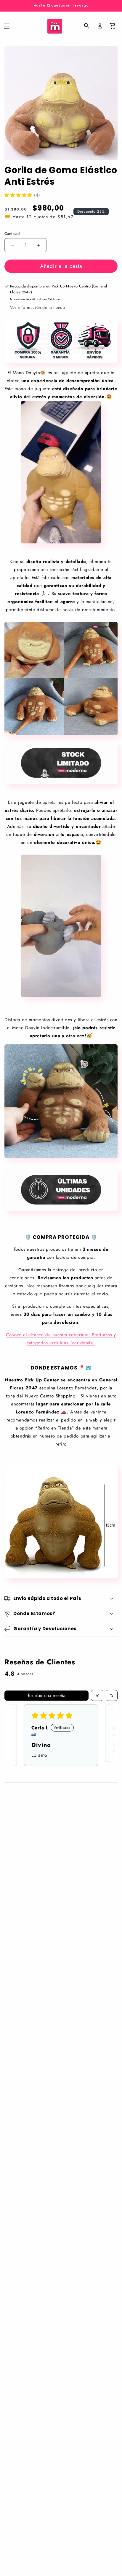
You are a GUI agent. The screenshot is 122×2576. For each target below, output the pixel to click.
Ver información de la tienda (38, 307)
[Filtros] (97, 1695)
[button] (7, 26)
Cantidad (12, 234)
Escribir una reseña (47, 1695)
